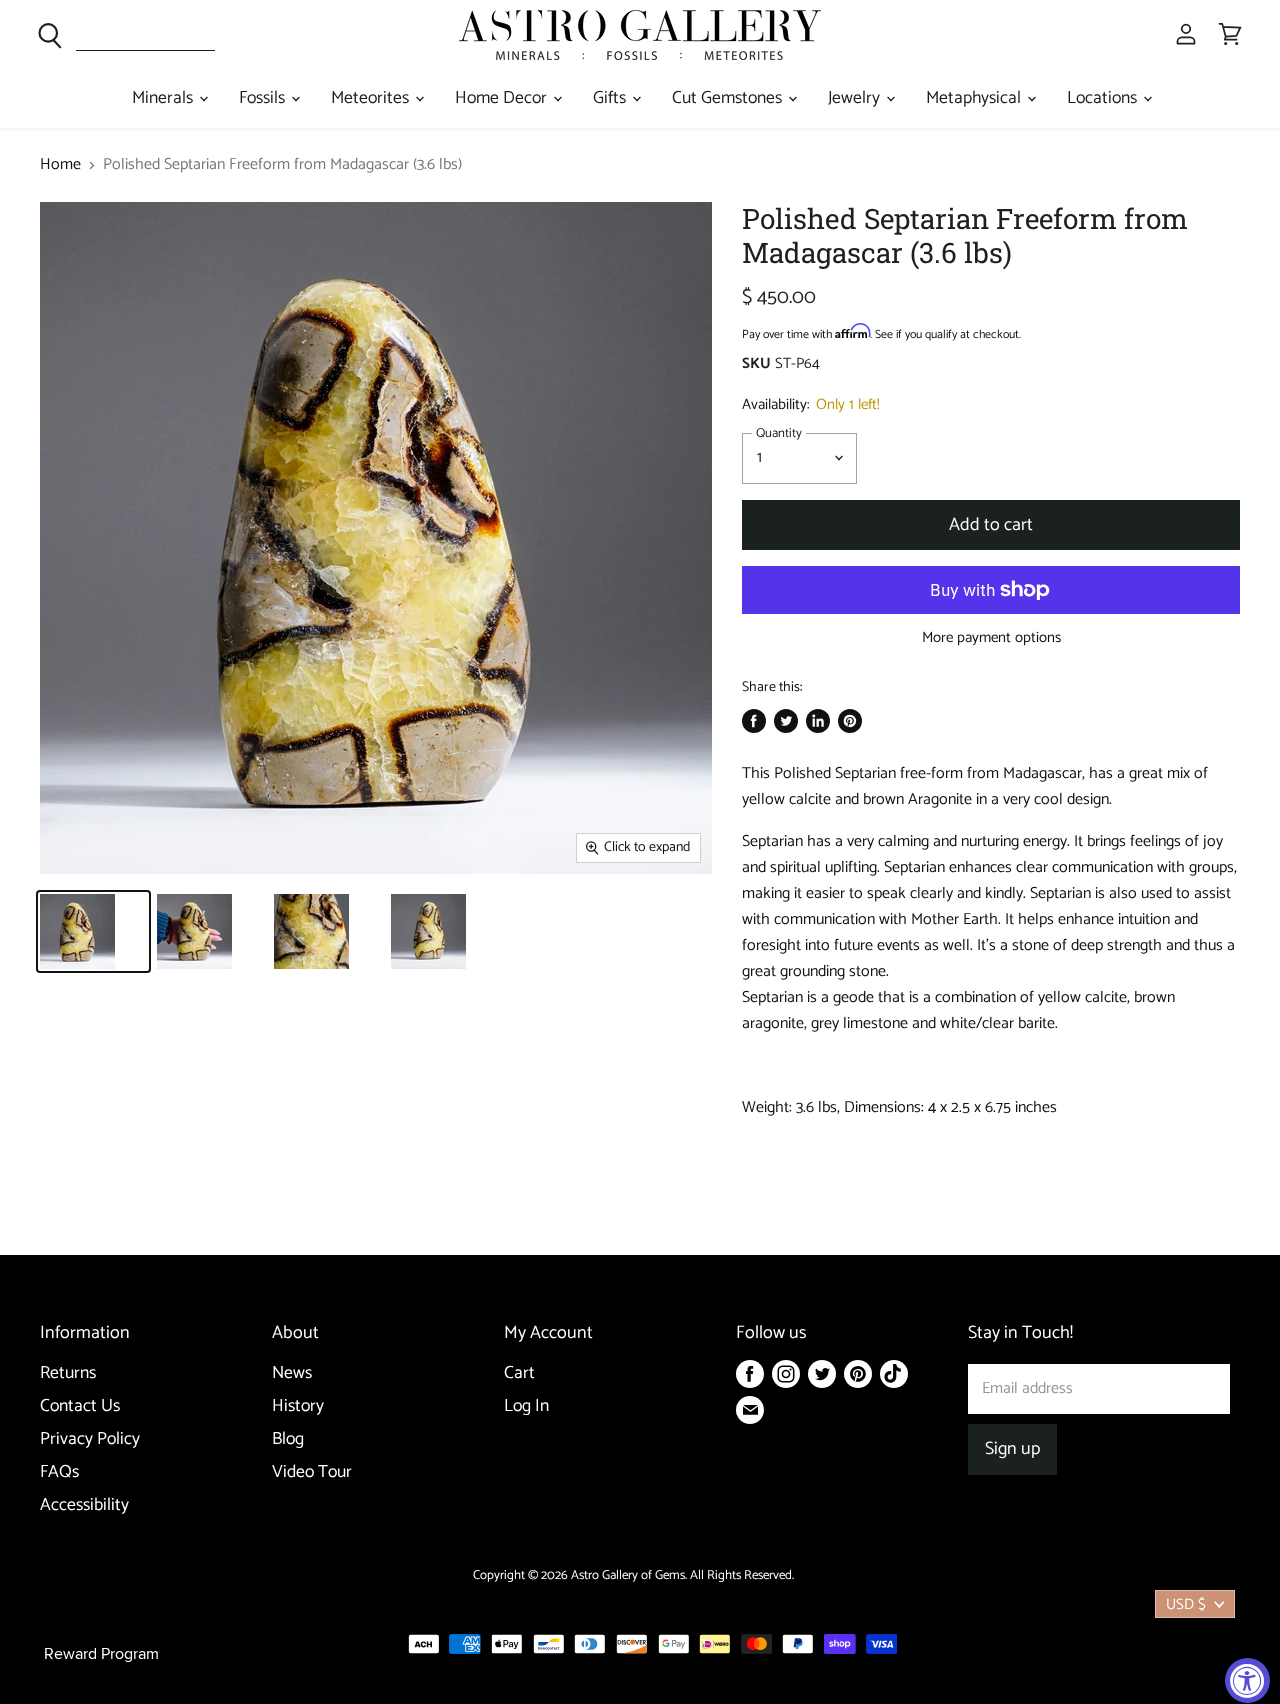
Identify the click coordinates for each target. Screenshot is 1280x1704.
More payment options (991, 637)
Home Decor (503, 98)
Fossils (264, 98)
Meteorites (372, 98)
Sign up (1012, 1449)
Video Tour (312, 1472)
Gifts (611, 98)
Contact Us (80, 1406)
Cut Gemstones (729, 98)
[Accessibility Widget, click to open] (1247, 1680)
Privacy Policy (90, 1439)
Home (60, 165)
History (298, 1406)
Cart (519, 1373)
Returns (68, 1373)
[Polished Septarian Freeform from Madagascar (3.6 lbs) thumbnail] (93, 931)
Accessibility (84, 1505)
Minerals (164, 98)
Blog (288, 1439)
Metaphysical (975, 98)
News (292, 1373)
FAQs (59, 1472)
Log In (526, 1406)
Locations (1104, 98)
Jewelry (856, 98)
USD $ (1186, 1604)
